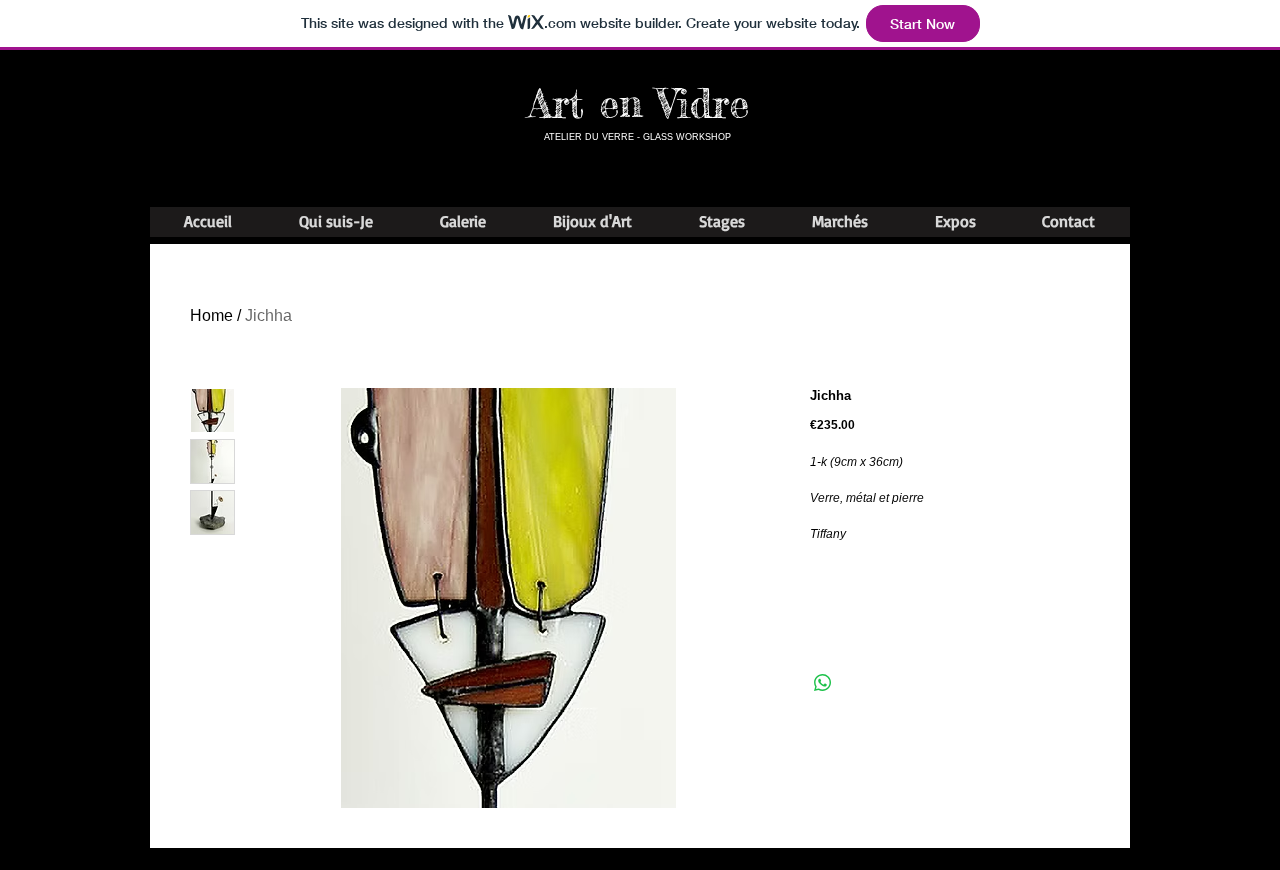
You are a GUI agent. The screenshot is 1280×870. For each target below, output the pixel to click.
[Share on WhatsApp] (823, 683)
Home (211, 315)
